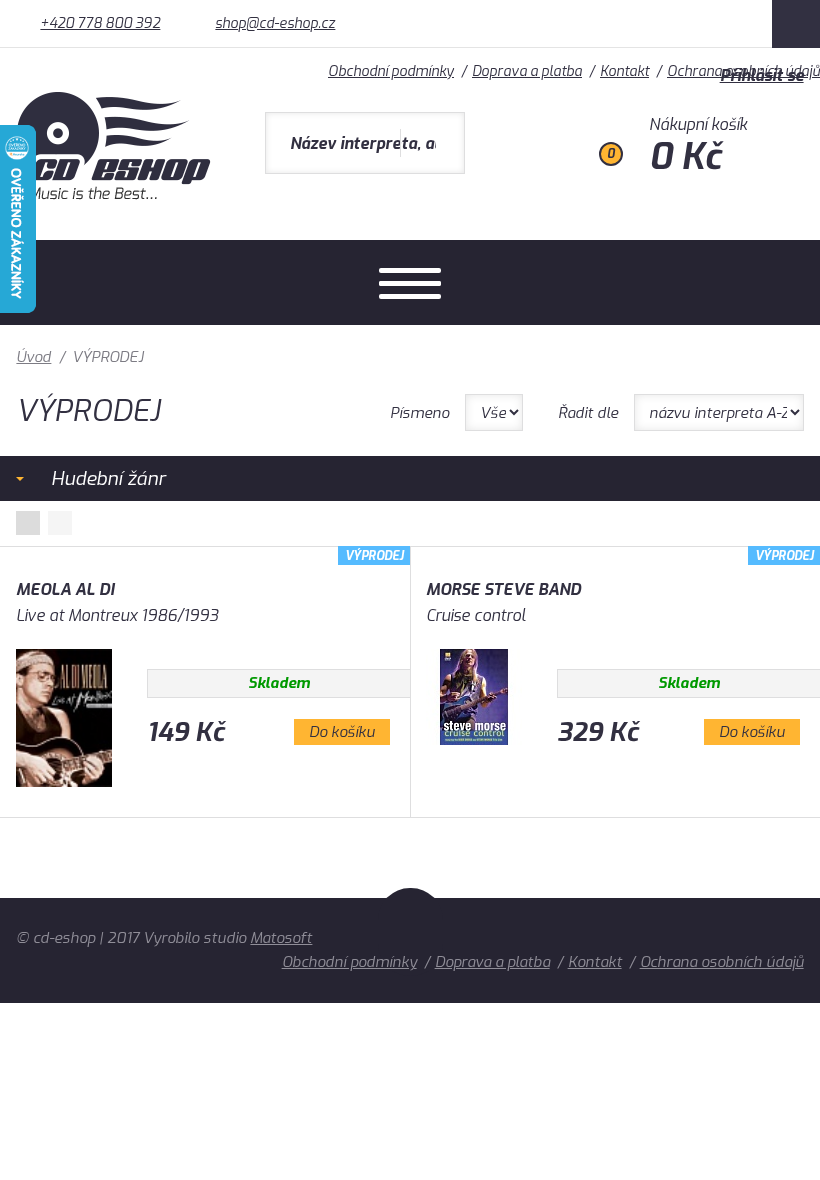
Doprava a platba (492, 962)
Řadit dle (588, 413)
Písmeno (419, 413)
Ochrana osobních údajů (722, 962)
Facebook (796, 24)
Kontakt (595, 962)
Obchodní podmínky (349, 962)
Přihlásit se (762, 75)
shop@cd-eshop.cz (275, 23)
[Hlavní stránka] (115, 194)
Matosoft (281, 938)
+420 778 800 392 (100, 23)
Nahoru (410, 932)
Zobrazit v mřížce (28, 523)
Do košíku (342, 732)
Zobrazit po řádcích (60, 523)
